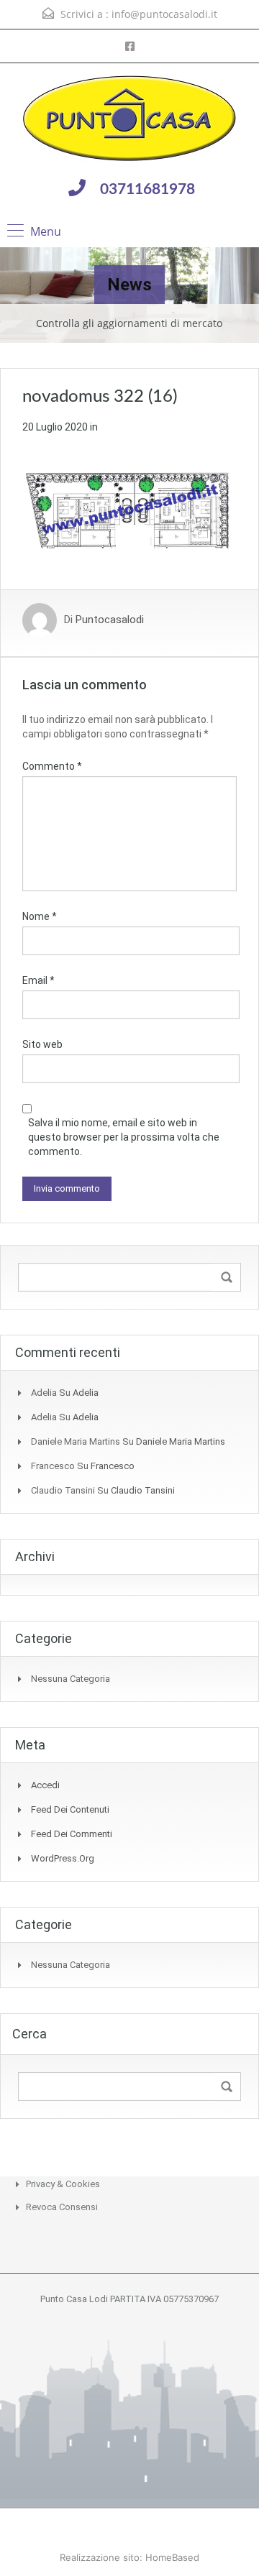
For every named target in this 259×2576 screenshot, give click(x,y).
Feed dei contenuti (70, 1809)
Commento (52, 766)
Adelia (86, 1393)
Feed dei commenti (72, 1834)
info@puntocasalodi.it (164, 14)
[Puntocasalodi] (129, 120)
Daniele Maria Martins (181, 1441)
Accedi (45, 1785)
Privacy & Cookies (63, 2184)
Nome (40, 916)
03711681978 (147, 189)
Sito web (42, 1044)
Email (38, 980)
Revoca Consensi (62, 2207)
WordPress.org (63, 1858)
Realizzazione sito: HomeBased (129, 2557)
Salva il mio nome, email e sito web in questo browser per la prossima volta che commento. (124, 1137)
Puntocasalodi (110, 620)
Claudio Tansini (143, 1490)
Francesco (113, 1466)
